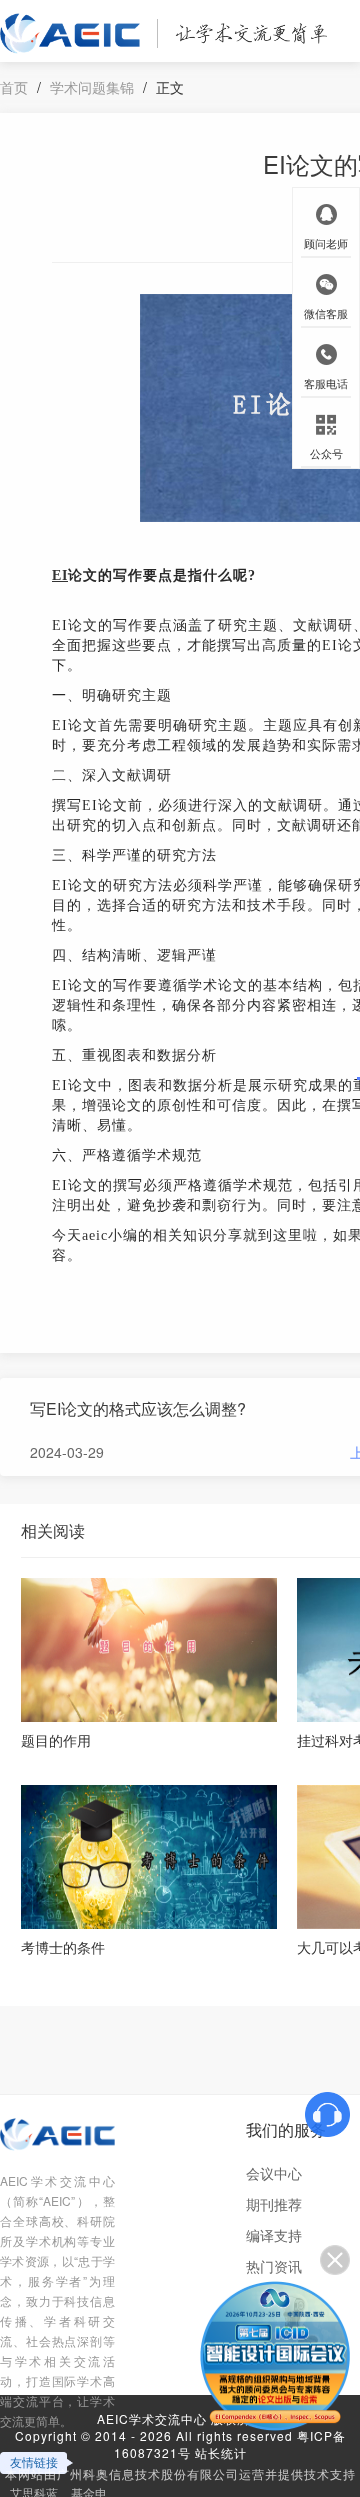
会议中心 (274, 2173)
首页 (14, 87)
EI (60, 575)
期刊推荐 (274, 2204)
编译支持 (274, 2235)
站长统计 (221, 2452)
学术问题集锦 (92, 87)
